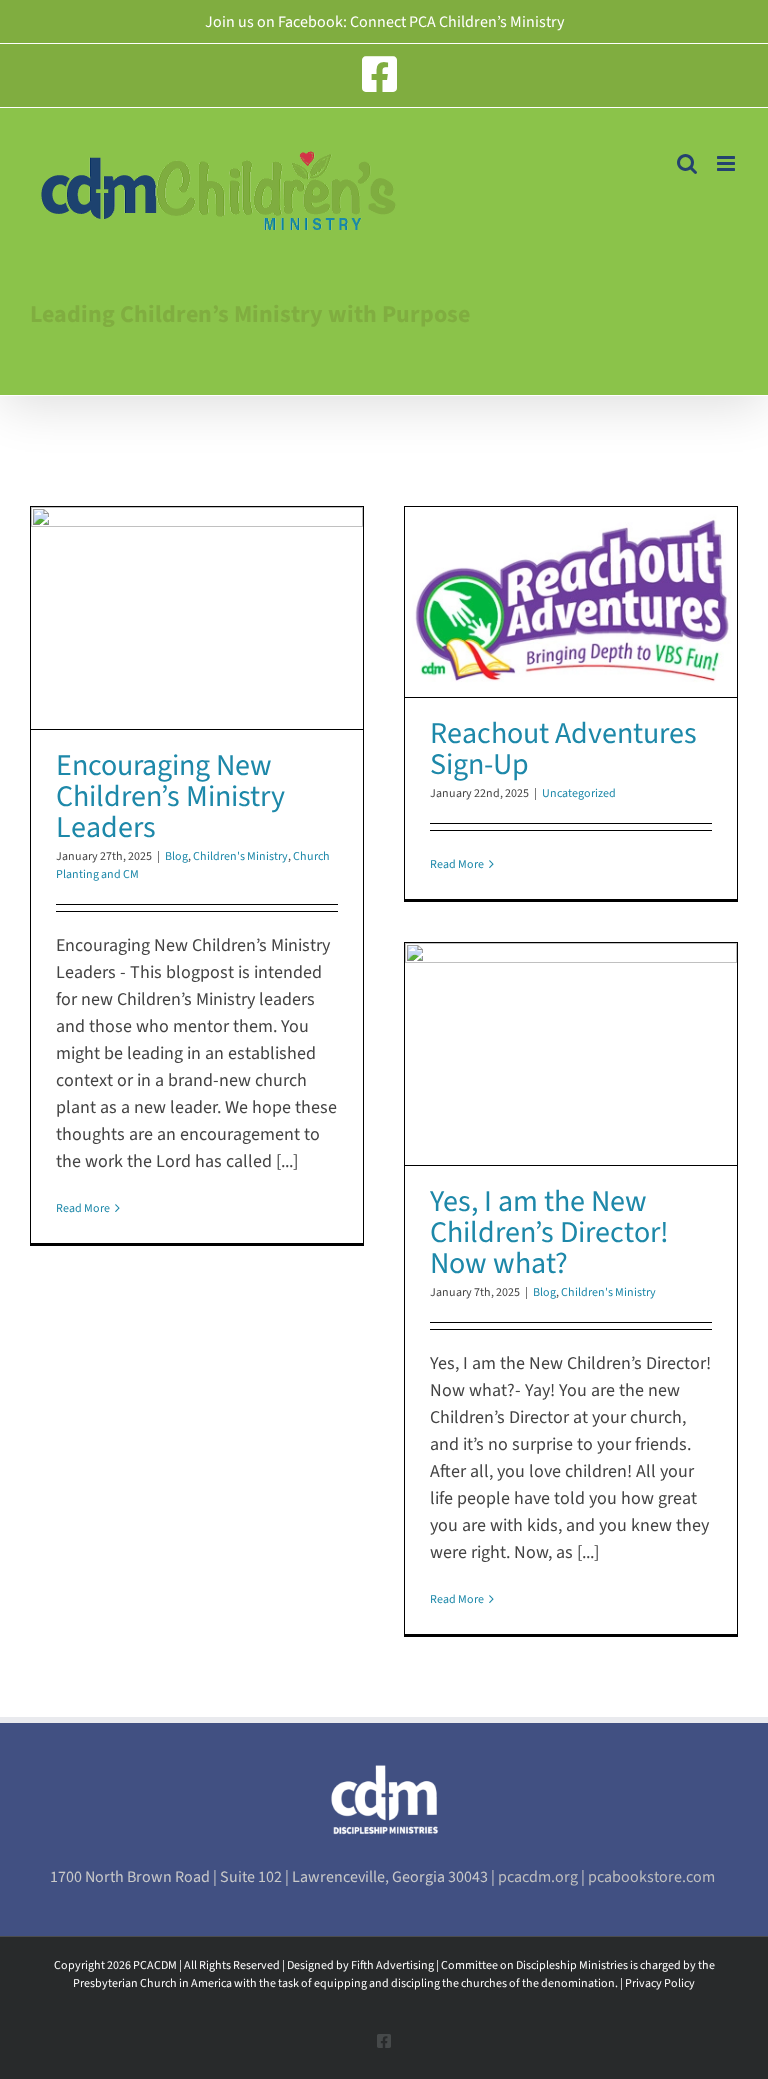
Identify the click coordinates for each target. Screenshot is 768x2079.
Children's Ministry (240, 856)
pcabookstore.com (653, 1877)
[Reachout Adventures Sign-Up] (571, 602)
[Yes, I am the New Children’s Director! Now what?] (571, 1053)
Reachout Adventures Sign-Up (563, 749)
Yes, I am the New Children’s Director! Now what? (549, 1232)
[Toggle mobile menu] (727, 163)
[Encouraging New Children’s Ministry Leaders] (197, 617)
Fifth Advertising (392, 1965)
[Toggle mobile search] (687, 163)
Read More (83, 1208)
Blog (176, 856)
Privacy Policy (660, 1983)
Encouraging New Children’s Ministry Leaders (170, 796)
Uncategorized (579, 793)
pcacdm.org (539, 1877)
